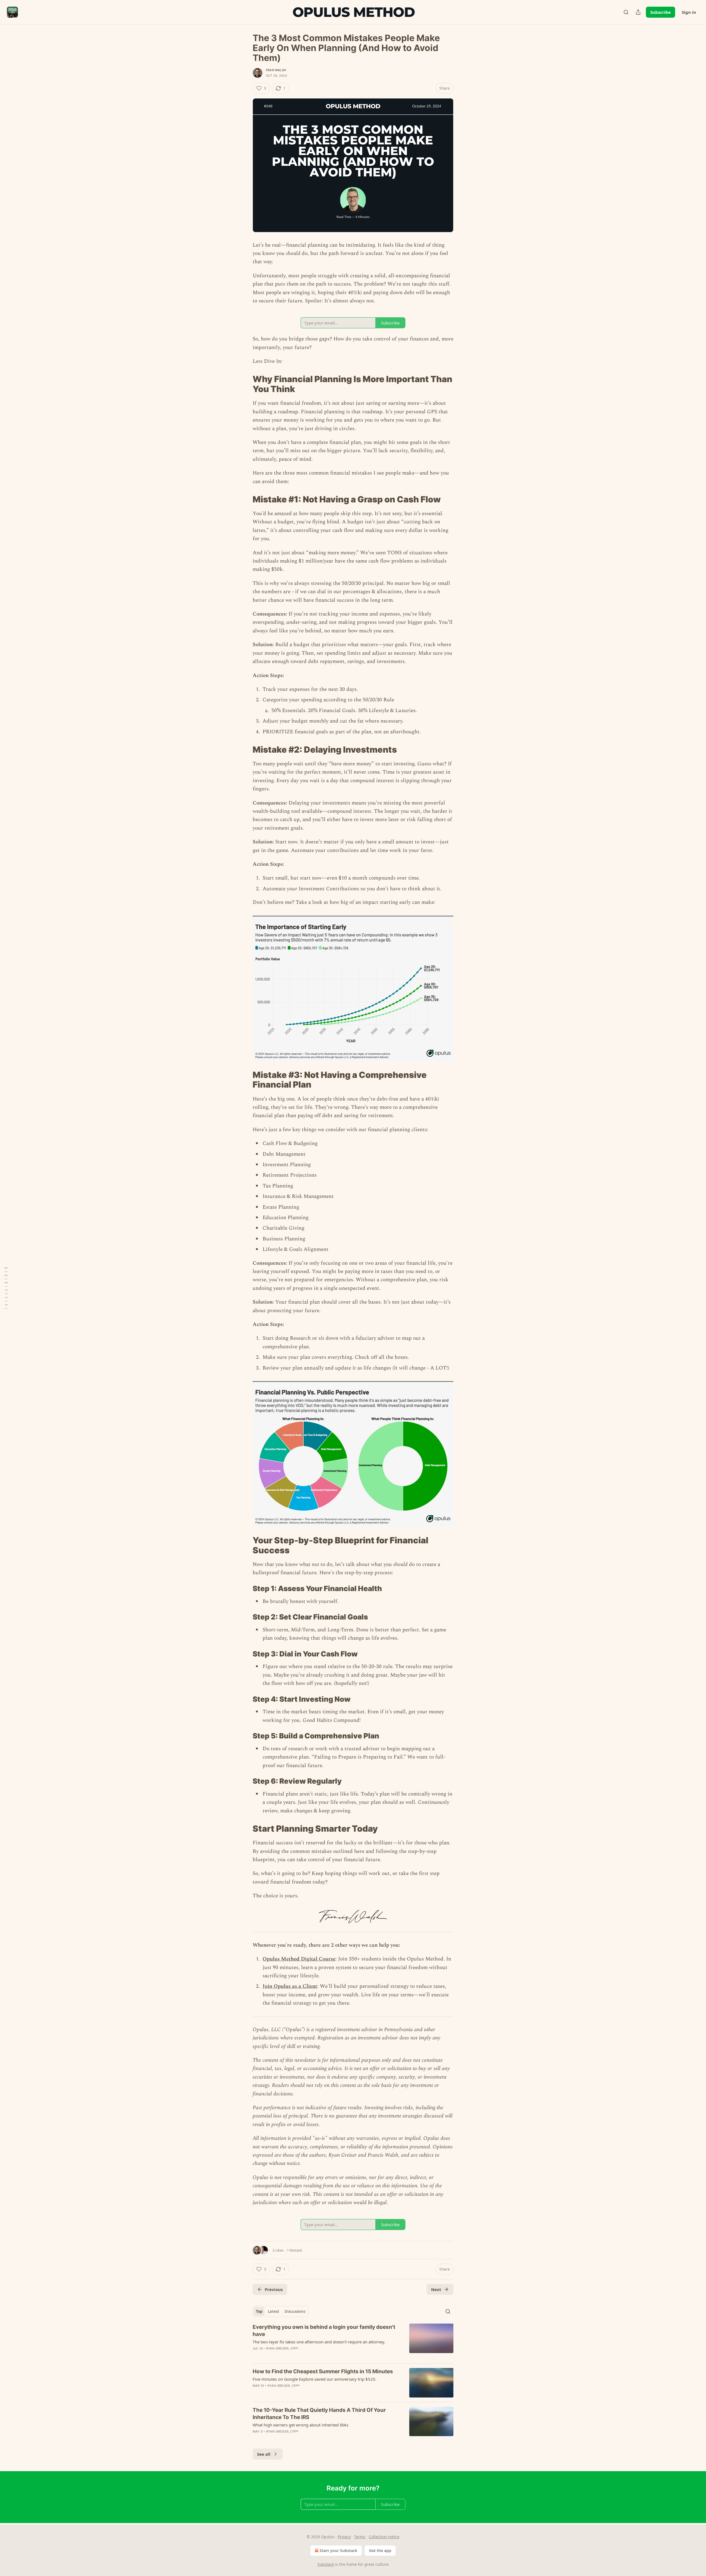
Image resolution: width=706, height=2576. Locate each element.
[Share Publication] (638, 12)
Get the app (380, 2550)
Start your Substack (339, 2550)
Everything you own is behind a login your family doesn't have (324, 2331)
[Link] (245, 384)
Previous (274, 2289)
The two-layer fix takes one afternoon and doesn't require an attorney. (319, 2342)
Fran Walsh (276, 70)
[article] (353, 2341)
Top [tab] (259, 2311)
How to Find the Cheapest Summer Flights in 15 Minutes (323, 2371)
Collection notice (384, 2537)
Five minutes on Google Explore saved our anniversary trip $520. (315, 2379)
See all (264, 2454)
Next (436, 2289)
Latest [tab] (273, 2311)
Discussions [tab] (295, 2311)
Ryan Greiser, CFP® (282, 2348)
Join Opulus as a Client (290, 1986)
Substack (326, 2564)
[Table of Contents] (6, 1288)
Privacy (344, 2537)
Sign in (689, 12)
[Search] (626, 12)
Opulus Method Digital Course (299, 1959)
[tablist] (281, 2311)
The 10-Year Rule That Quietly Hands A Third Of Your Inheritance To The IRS (319, 2414)
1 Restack (295, 2250)
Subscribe (660, 12)
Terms (360, 2537)
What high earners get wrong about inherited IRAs (300, 2425)
